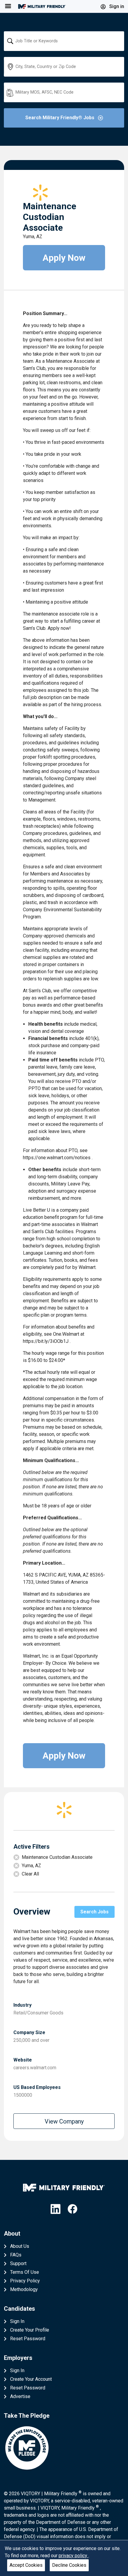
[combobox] (64, 41)
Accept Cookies (26, 2565)
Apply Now (64, 258)
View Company (64, 2121)
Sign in (116, 6)
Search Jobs (95, 1912)
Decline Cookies (69, 2565)
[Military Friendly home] (42, 6)
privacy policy (74, 2556)
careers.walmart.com (35, 2068)
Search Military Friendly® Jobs (60, 118)
